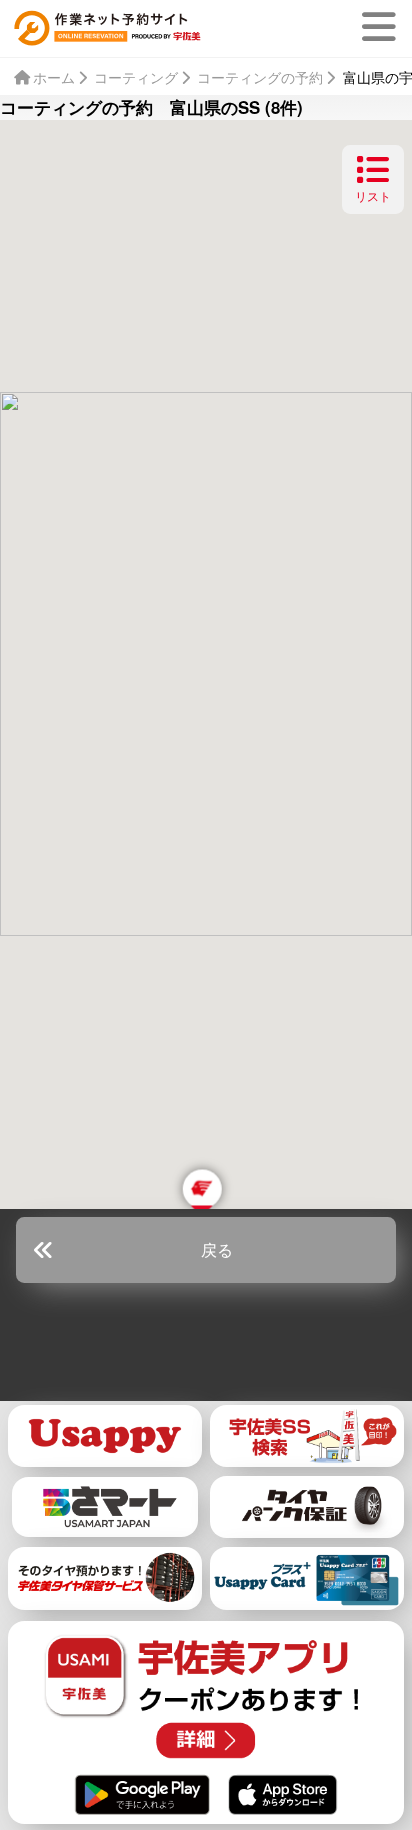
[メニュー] (383, 27)
